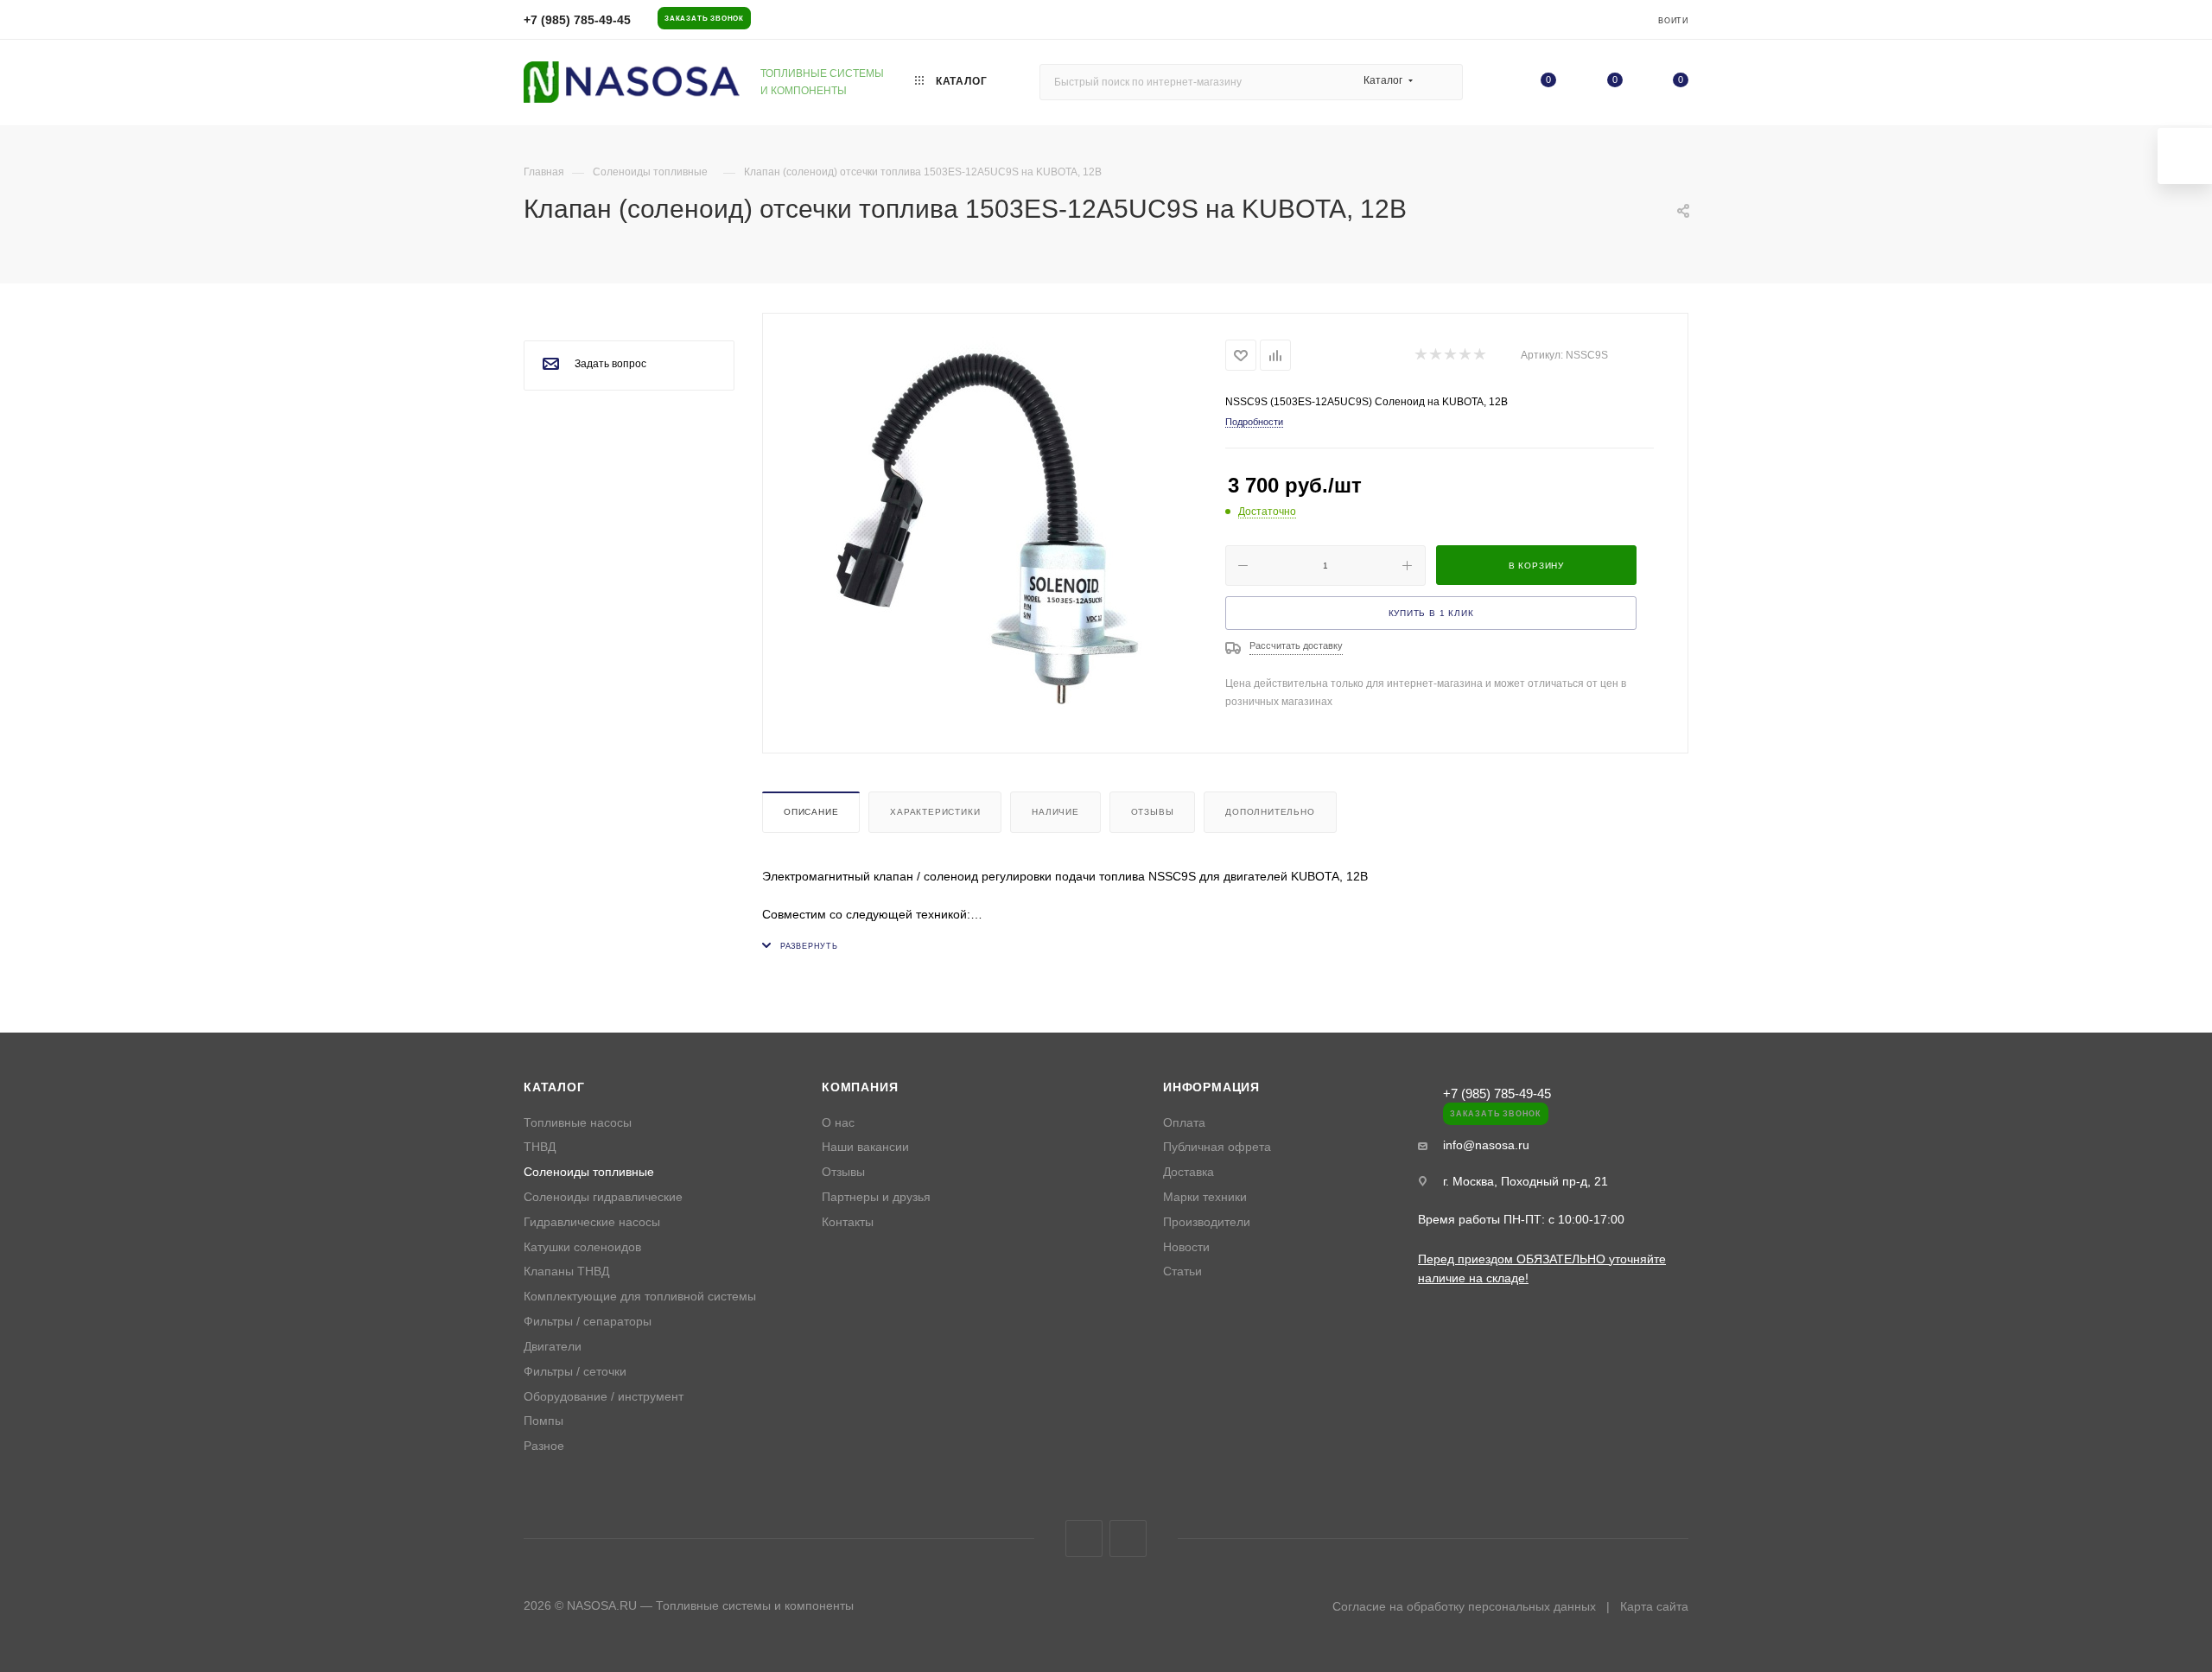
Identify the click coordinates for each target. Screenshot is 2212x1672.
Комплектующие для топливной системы (640, 1297)
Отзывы (1153, 812)
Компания (860, 1087)
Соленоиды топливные (589, 1172)
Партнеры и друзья (876, 1197)
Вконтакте (1084, 1538)
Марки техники (1205, 1197)
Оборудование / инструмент (604, 1397)
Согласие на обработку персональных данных (1464, 1606)
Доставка (1189, 1172)
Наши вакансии (865, 1147)
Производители (1207, 1222)
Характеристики (935, 812)
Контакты (848, 1222)
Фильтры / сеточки (575, 1372)
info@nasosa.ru (1486, 1145)
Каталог (554, 1087)
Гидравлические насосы (592, 1222)
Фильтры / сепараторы (588, 1322)
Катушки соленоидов (582, 1247)
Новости (1186, 1247)
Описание (811, 812)
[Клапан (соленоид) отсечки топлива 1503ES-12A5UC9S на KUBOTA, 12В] (995, 531)
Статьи (1182, 1271)
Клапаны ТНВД (566, 1271)
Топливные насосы (578, 1123)
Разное (544, 1446)
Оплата (1184, 1123)
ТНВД (540, 1147)
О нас (838, 1123)
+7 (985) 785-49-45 (577, 20)
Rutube (1128, 1538)
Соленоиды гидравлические (603, 1197)
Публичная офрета (1217, 1147)
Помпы (543, 1421)
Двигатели (553, 1347)
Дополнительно (1270, 812)
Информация (1211, 1087)
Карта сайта (1654, 1606)
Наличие (1055, 812)
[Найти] (1442, 82)
